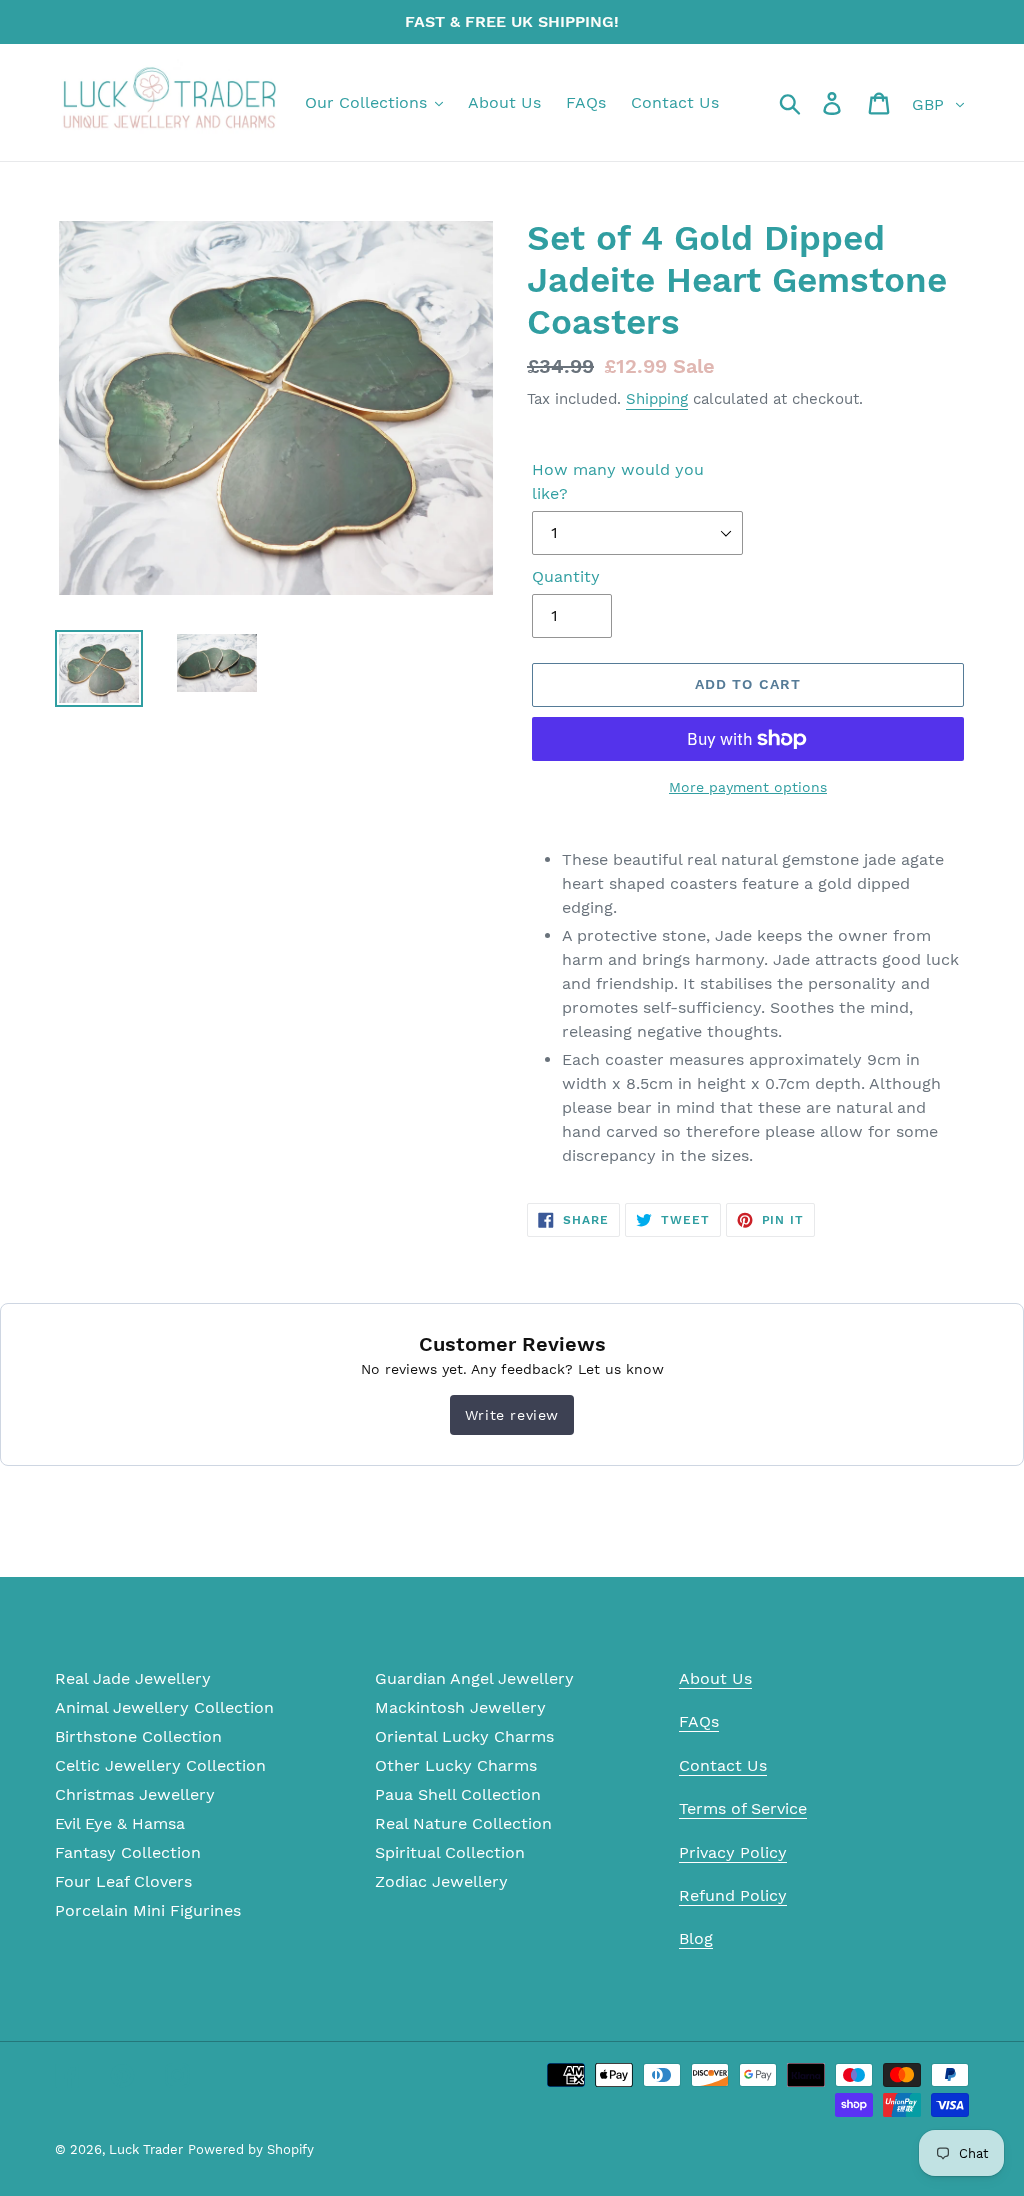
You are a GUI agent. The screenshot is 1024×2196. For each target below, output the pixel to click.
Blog (696, 1938)
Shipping (657, 399)
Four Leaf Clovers (123, 1881)
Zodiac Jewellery (441, 1881)
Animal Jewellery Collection (164, 1707)
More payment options (748, 787)
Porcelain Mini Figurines (148, 1910)
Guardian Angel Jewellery (474, 1678)
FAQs (699, 1721)
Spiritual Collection (450, 1852)
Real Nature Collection (463, 1823)
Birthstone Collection (138, 1736)
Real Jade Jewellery (133, 1678)
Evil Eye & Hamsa (120, 1823)
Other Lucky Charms (456, 1765)
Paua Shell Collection (458, 1794)
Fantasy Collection (128, 1852)
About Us (715, 1678)
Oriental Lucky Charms (464, 1736)
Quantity (566, 576)
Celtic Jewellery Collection (160, 1765)
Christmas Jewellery (135, 1794)
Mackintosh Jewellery (460, 1707)
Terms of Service (743, 1808)
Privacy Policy (733, 1852)
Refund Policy (733, 1895)
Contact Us (723, 1765)
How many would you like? (618, 481)
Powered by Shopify (251, 2149)
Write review (512, 1415)
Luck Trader (146, 2149)
